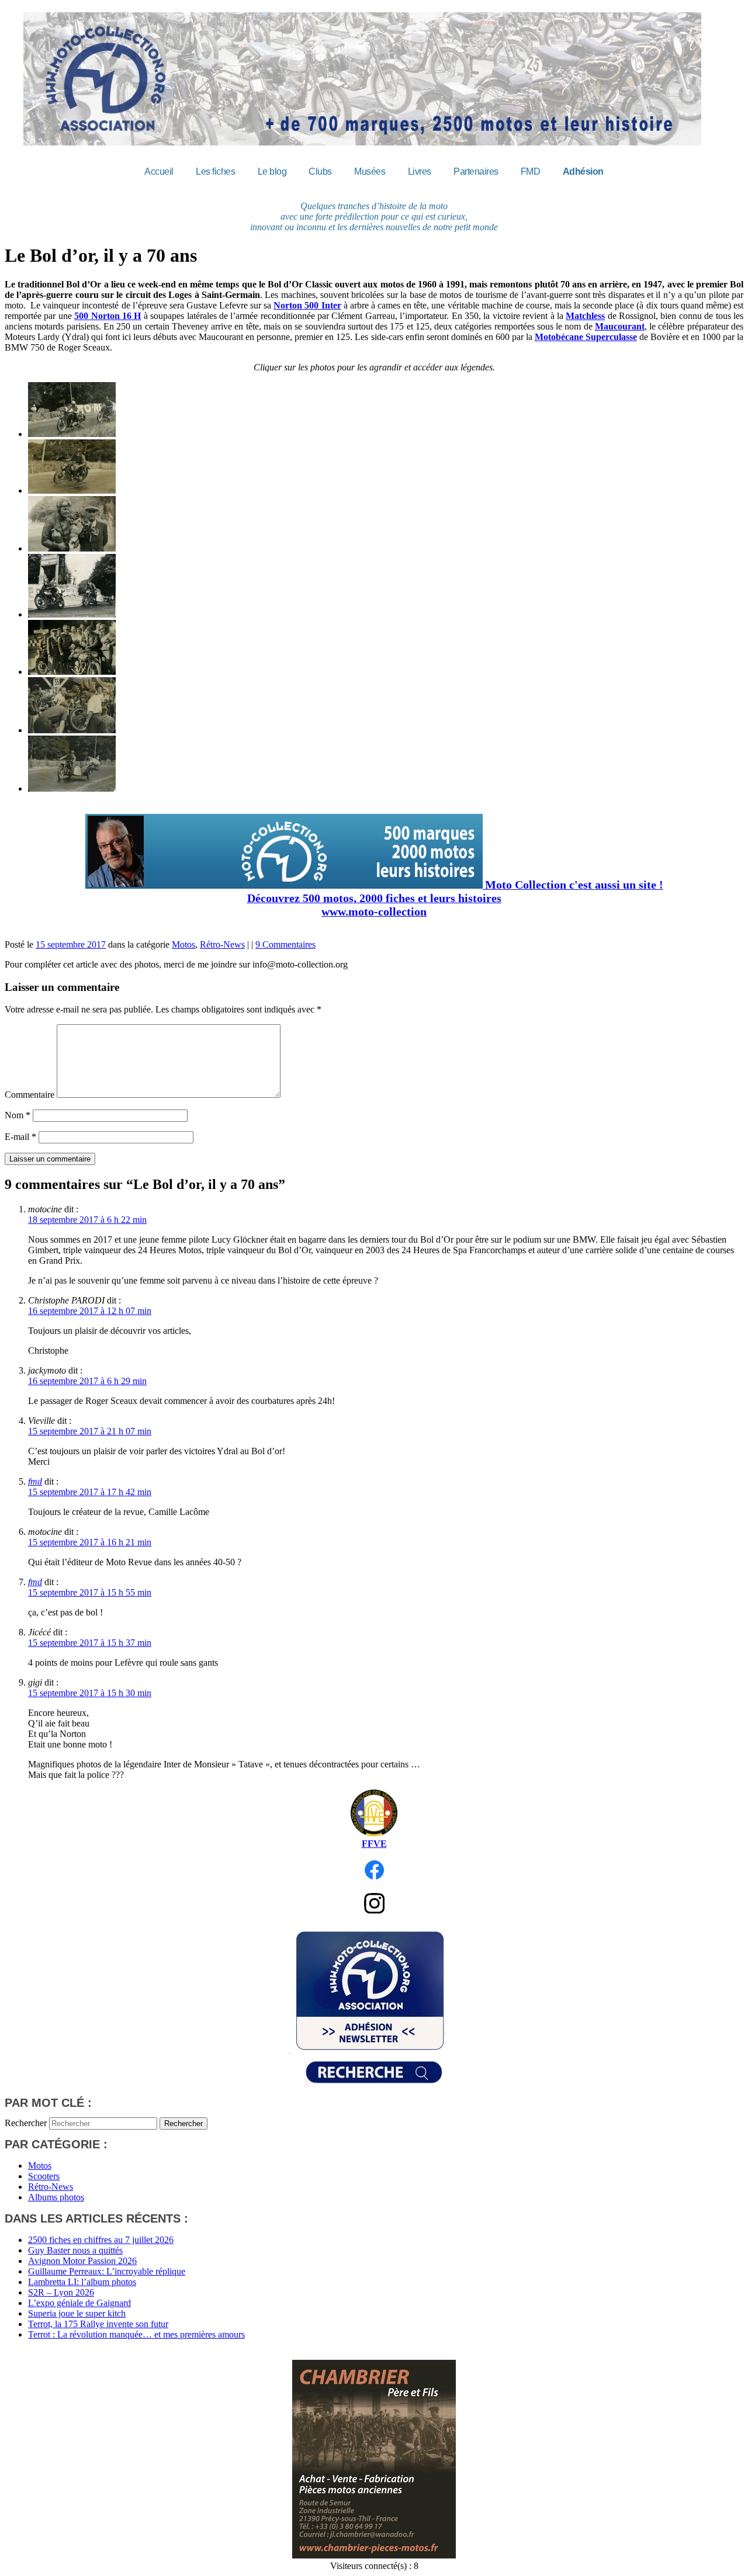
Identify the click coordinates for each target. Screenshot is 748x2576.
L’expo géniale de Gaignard (79, 2303)
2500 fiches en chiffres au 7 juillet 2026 (101, 2240)
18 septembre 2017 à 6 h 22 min (87, 1220)
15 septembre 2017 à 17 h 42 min (90, 1492)
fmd (35, 1481)
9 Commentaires (285, 944)
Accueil (159, 171)
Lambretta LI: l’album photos (82, 2282)
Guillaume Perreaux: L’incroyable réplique (107, 2271)
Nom (18, 1115)
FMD (531, 171)
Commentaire (30, 1095)
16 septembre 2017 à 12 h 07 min (90, 1311)
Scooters (44, 2176)
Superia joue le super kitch (77, 2313)
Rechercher (26, 2123)
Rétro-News (222, 944)
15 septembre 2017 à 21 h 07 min (90, 1431)
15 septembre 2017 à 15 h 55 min (90, 1592)
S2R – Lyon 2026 (61, 2292)
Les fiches (215, 171)
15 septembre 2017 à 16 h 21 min (90, 1542)
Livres (420, 171)
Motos (183, 944)
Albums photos (56, 2197)
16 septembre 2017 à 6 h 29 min (87, 1381)
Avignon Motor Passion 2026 (82, 2261)
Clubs (320, 171)
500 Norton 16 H (108, 316)
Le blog (272, 171)
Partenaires (476, 171)
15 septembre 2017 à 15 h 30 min (90, 1693)
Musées (370, 171)
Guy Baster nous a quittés (75, 2250)
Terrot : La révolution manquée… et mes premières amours (136, 2334)
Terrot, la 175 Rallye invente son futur (98, 2324)
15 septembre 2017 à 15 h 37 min (90, 1643)
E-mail (20, 1137)
